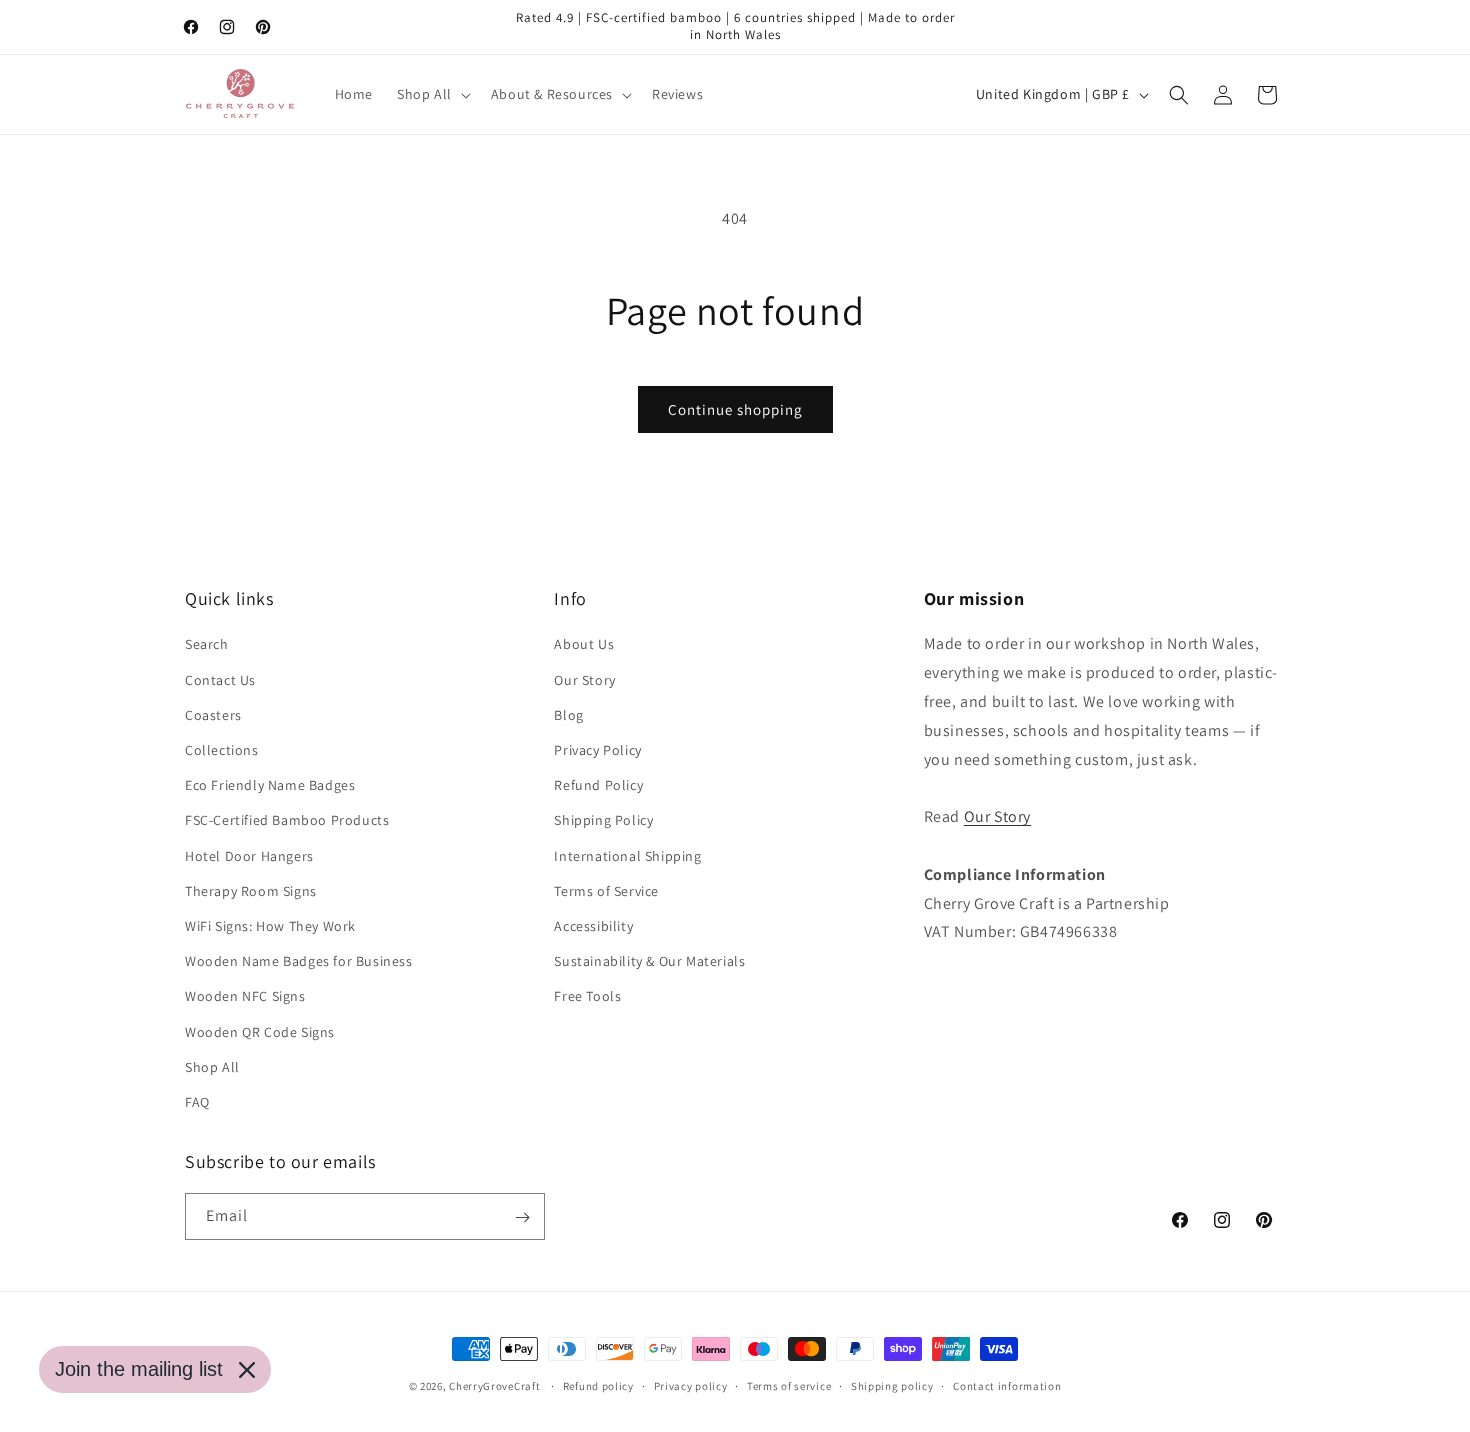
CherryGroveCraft (494, 1386)
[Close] (247, 1370)
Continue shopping (735, 409)
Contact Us (220, 680)
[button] (432, 94)
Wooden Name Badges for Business (299, 961)
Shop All (212, 1067)
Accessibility (593, 926)
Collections (222, 750)
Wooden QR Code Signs (260, 1032)
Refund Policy (598, 785)
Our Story (584, 680)
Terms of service (789, 1385)
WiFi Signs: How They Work (270, 926)
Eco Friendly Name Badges (270, 785)
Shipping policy (892, 1385)
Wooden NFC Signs (245, 996)
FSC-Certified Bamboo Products (287, 821)
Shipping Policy (603, 821)
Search (207, 645)
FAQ (197, 1102)
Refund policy (598, 1385)
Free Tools (587, 996)
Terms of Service (606, 891)
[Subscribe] (522, 1217)
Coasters (213, 715)
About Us (584, 645)
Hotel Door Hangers (249, 856)
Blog (568, 715)
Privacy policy (691, 1385)
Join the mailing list (139, 1369)
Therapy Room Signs (251, 891)
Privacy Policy (597, 750)
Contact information (1007, 1385)
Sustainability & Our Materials (649, 961)
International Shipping (627, 856)
